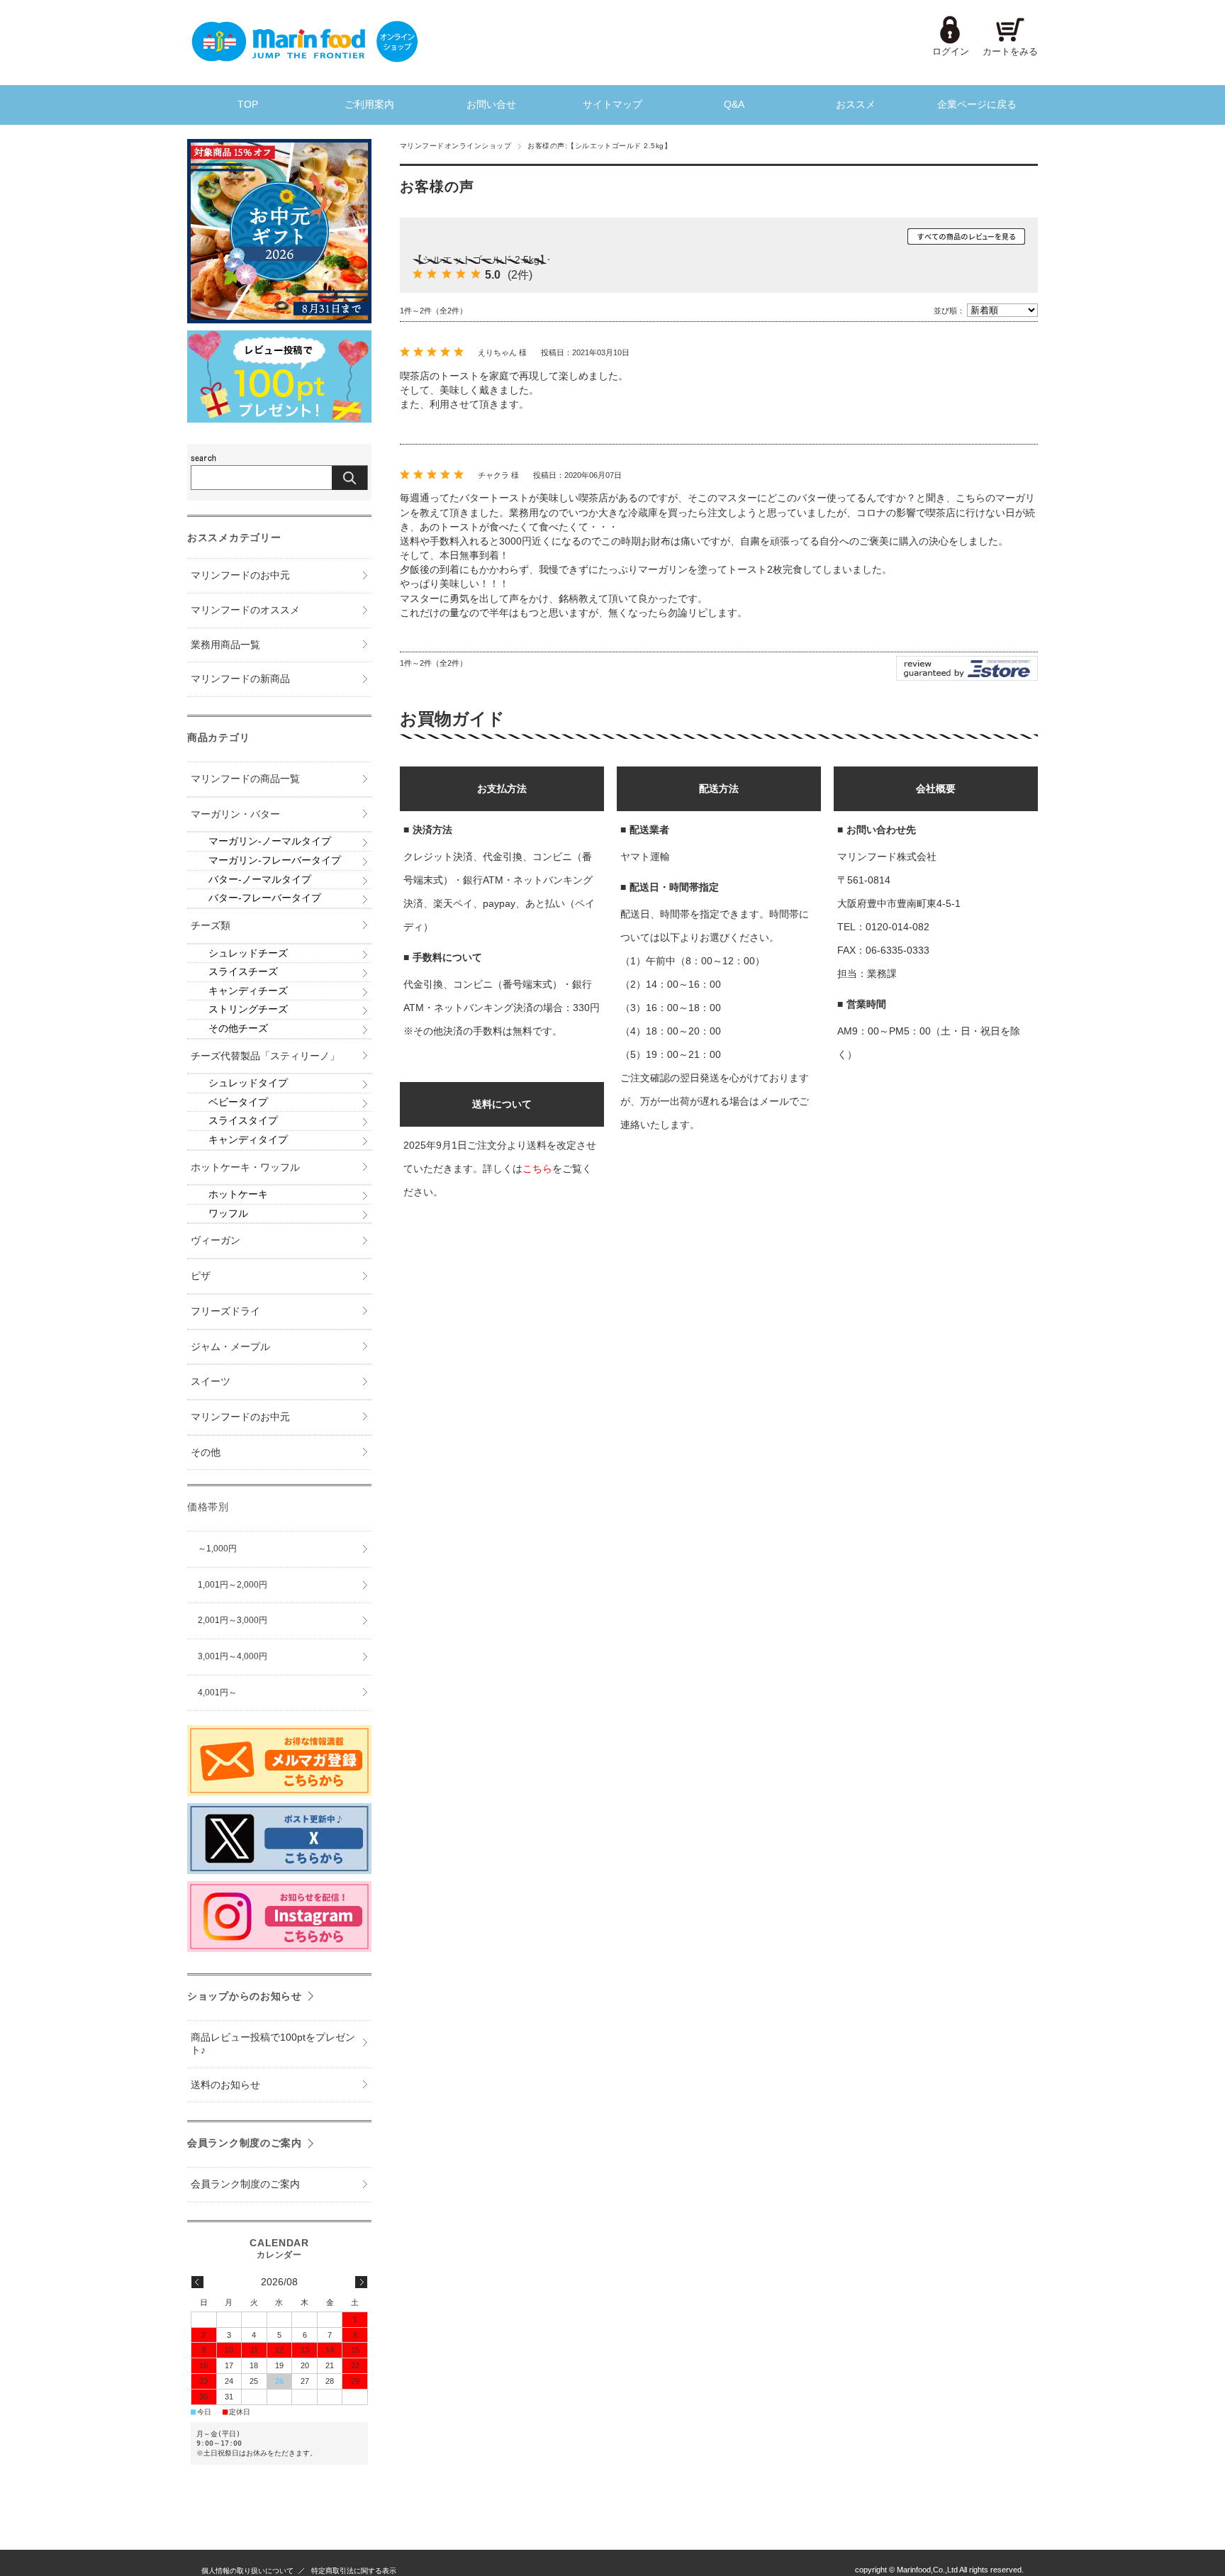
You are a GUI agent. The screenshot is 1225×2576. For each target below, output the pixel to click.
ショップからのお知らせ (245, 1996)
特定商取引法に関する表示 (354, 2571)
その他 (206, 1453)
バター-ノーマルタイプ (260, 880)
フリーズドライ (225, 1311)
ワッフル (228, 1214)
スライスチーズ (243, 972)
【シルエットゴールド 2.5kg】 (481, 260)
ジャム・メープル (230, 1347)
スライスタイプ (243, 1121)
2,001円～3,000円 (233, 1620)
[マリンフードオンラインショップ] (304, 58)
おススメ (856, 105)
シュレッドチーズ (248, 953)
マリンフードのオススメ (245, 610)
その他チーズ (238, 1028)
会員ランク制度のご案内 (245, 2143)
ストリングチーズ (248, 1009)
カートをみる (1010, 51)
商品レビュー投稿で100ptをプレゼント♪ (273, 2044)
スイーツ (211, 1382)
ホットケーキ (238, 1194)
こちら (537, 1169)
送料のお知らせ (225, 2085)
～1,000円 (217, 1549)
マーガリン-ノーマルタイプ (270, 841)
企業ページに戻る (977, 105)
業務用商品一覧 (225, 645)
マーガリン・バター (235, 814)
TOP (248, 105)
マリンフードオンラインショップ (455, 146)
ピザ (201, 1276)
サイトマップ (612, 105)
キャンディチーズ (248, 991)
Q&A (734, 105)
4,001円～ (217, 1693)
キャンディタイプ (248, 1140)
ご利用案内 (369, 105)
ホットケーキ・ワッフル (245, 1167)
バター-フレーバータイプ (265, 898)
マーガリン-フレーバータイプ (275, 860)
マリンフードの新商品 (240, 679)
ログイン (951, 51)
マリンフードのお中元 (240, 575)
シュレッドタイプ (248, 1083)
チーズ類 (211, 926)
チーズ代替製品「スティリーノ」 (265, 1056)
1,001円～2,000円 (233, 1585)
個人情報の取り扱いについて (247, 2571)
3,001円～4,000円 (233, 1656)
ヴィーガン (216, 1240)
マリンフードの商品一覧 (245, 779)
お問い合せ (491, 105)
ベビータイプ (238, 1102)
